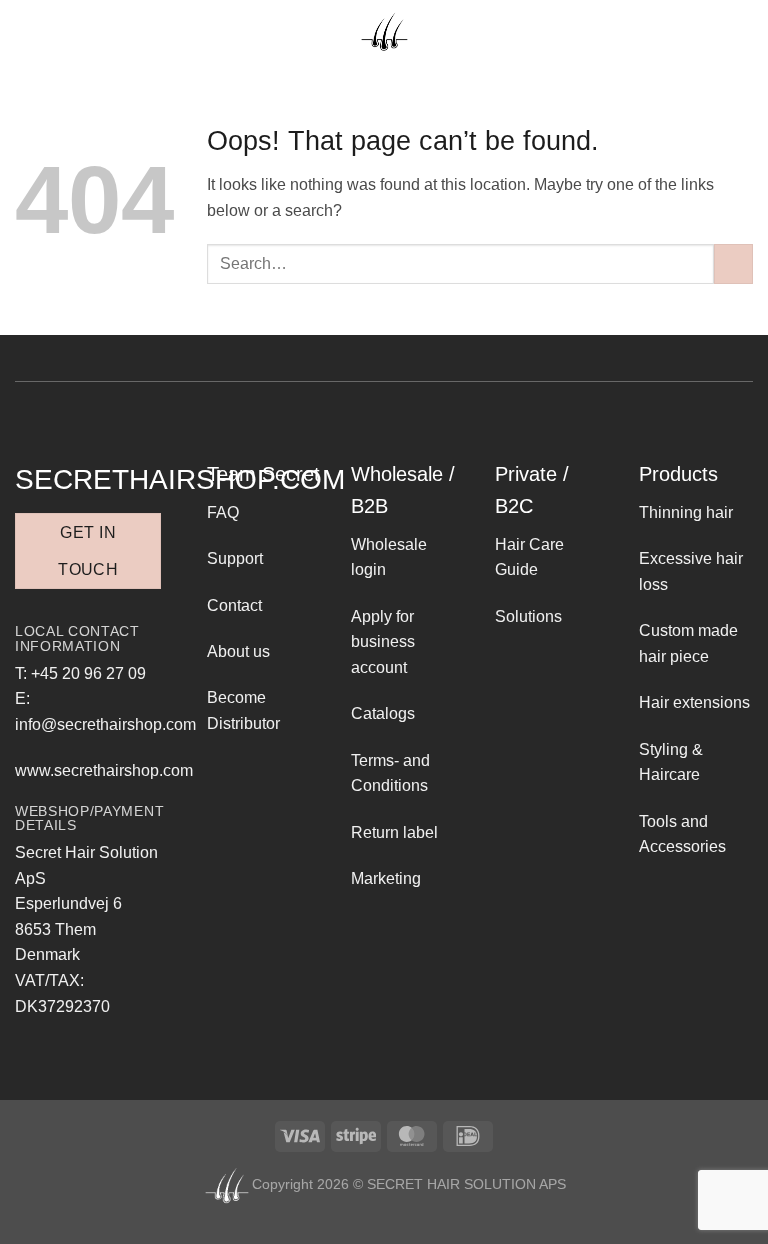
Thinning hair (686, 512)
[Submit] (733, 263)
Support (235, 558)
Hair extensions (694, 702)
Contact (234, 605)
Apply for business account (383, 642)
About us (238, 651)
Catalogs (383, 713)
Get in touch (88, 551)
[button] (27, 31)
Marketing (386, 878)
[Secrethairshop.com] (384, 31)
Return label (394, 832)
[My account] (736, 32)
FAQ (223, 512)
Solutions (528, 616)
